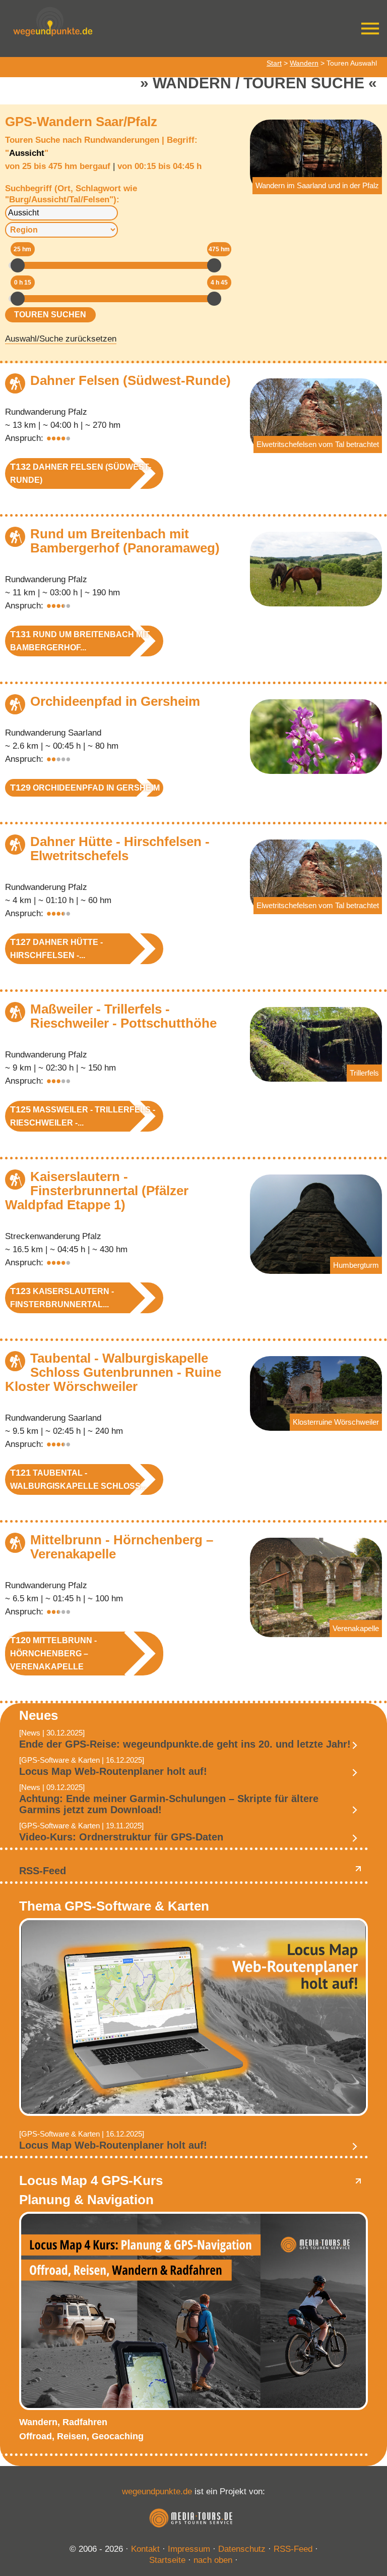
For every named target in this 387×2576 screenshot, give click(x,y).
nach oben (213, 2560)
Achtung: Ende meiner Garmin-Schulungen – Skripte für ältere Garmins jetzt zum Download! (169, 1804)
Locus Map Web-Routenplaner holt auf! (113, 1771)
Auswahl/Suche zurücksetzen (61, 339)
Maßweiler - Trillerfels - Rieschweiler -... (83, 1116)
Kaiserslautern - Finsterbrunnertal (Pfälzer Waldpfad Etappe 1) (97, 1191)
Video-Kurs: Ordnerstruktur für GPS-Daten (121, 1837)
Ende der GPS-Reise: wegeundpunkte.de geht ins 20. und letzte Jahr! (185, 1744)
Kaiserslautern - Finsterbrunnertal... (62, 1297)
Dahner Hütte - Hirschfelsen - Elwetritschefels (120, 849)
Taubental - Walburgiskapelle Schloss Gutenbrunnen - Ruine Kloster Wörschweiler (113, 1372)
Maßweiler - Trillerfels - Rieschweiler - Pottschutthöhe (123, 1016)
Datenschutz (242, 2549)
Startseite (167, 2560)
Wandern (304, 63)
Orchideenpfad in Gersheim (115, 701)
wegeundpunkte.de (157, 2491)
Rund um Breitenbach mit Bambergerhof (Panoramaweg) (125, 541)
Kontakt (145, 2549)
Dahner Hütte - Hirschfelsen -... (56, 948)
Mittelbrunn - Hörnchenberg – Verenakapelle (122, 1547)
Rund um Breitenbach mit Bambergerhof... (80, 640)
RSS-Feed (43, 1871)
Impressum (189, 2549)
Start (274, 63)
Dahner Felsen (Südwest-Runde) (131, 380)
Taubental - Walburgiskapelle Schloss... (78, 1479)
